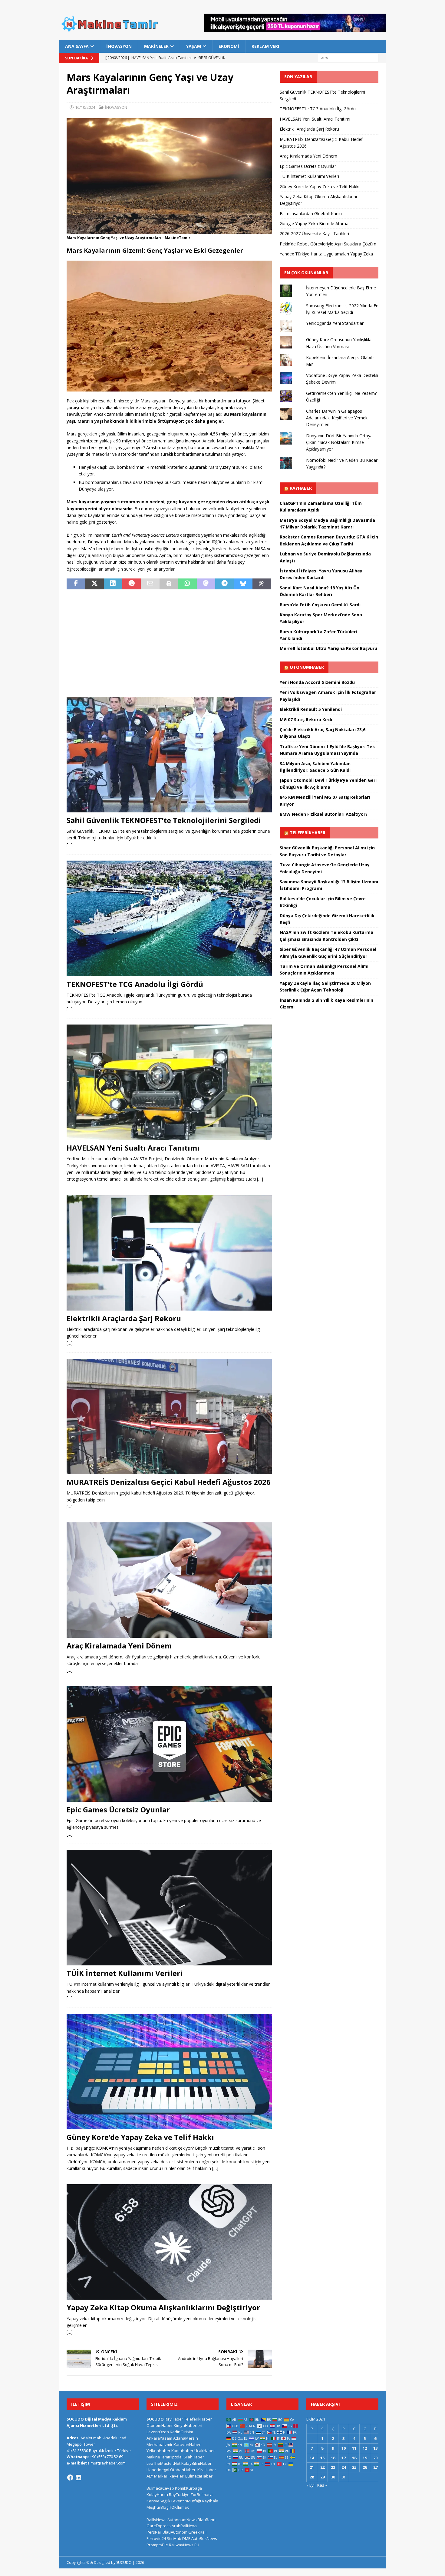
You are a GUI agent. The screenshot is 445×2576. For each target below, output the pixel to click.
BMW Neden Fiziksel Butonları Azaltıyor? (324, 814)
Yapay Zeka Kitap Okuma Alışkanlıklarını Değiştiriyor (163, 2307)
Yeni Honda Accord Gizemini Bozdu (317, 682)
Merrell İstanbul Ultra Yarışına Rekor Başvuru (328, 648)
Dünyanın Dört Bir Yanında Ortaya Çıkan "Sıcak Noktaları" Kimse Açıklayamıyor (339, 442)
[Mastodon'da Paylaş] (206, 584)
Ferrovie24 (156, 2538)
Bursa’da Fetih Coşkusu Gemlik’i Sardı (320, 605)
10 (344, 2448)
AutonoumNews (182, 2520)
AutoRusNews (204, 2538)
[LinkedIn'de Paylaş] (113, 584)
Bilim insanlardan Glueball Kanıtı (311, 213)
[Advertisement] (169, 639)
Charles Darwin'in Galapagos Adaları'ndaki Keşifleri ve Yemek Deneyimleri (337, 418)
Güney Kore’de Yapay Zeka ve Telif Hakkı (140, 2137)
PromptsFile (157, 2545)
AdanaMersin (186, 2438)
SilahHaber (194, 2457)
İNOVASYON (119, 46)
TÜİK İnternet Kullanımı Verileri (125, 1973)
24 (344, 2467)
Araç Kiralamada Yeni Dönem (119, 1646)
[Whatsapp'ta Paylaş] (187, 584)
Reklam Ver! (265, 46)
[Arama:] (348, 58)
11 (354, 2448)
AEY (150, 2476)
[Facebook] (70, 2478)
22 (322, 2467)
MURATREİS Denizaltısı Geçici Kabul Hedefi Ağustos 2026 (169, 1482)
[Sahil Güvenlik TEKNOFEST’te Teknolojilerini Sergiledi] (169, 755)
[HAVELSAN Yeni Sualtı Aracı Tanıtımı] (169, 1082)
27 (375, 2467)
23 (333, 2467)
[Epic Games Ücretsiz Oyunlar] (169, 1744)
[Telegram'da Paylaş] (224, 584)
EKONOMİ (229, 46)
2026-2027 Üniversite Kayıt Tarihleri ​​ (315, 233)
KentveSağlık (158, 2501)
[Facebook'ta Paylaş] (76, 584)
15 (322, 2458)
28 (312, 2477)
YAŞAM (194, 46)
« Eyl (310, 2485)
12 (365, 2448)
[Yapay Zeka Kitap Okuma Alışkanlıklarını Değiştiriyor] (169, 2242)
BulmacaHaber (199, 2476)
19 (365, 2458)
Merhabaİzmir (160, 2444)
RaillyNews (157, 2520)
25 (354, 2467)
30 (333, 2477)
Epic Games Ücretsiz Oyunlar (118, 1810)
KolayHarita (157, 2494)
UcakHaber (205, 2451)
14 (312, 2458)
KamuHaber (182, 2451)
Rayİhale (210, 2501)
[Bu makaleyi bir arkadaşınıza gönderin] (150, 584)
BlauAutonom (175, 2532)
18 (354, 2458)
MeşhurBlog (157, 2507)
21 (312, 2467)
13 (375, 2448)
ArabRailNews (185, 2526)
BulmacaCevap (160, 2488)
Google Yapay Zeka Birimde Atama (314, 223)
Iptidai (177, 2457)
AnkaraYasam (159, 2438)
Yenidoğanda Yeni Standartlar (335, 323)
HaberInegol (158, 2470)
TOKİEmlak (179, 2507)
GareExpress (159, 2526)
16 (333, 2458)
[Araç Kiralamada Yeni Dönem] (169, 1580)
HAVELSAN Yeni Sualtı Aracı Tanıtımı (133, 1148)
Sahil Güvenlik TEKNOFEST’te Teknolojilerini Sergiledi (164, 820)
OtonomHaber (307, 667)
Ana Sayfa (77, 46)
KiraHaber (207, 2470)
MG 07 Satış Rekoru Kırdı (306, 720)
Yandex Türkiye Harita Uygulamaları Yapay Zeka (326, 254)
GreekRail (197, 2532)
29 (322, 2477)
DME (186, 2538)
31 (344, 2477)
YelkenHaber (158, 2451)
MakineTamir (158, 2457)
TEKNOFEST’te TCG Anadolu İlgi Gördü (135, 984)
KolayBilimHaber (196, 2463)
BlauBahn (207, 2520)
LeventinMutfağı (186, 2501)
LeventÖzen (158, 2432)
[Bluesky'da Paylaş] (243, 584)
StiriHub (174, 2538)
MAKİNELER (156, 46)
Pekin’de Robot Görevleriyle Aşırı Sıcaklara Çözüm (328, 244)
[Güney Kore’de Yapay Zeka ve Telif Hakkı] (169, 2072)
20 (375, 2458)
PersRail (154, 2532)
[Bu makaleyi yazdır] (169, 584)
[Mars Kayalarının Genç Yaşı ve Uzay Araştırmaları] (169, 230)
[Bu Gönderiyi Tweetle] (94, 584)
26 (365, 2467)
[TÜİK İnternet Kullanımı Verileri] (169, 1908)
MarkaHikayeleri (169, 2476)
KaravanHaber (187, 2444)
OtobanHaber (183, 2470)
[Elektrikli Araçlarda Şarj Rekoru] (169, 1253)
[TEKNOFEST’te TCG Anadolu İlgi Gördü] (169, 918)
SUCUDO (155, 2419)
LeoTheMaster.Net (163, 2463)
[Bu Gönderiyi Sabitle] (132, 584)
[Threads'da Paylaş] (262, 584)
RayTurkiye (179, 2494)
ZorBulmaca (201, 2494)
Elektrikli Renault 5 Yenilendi (311, 709)
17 (344, 2458)
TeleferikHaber (308, 833)
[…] (70, 845)
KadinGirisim (181, 2432)
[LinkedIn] (78, 2478)
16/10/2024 (85, 107)
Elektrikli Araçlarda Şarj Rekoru (124, 1318)
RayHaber (301, 488)
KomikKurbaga (188, 2488)
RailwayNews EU (184, 2545)
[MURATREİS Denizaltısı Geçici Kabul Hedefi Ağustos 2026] (169, 1416)
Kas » (322, 2485)
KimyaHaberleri (188, 2425)
